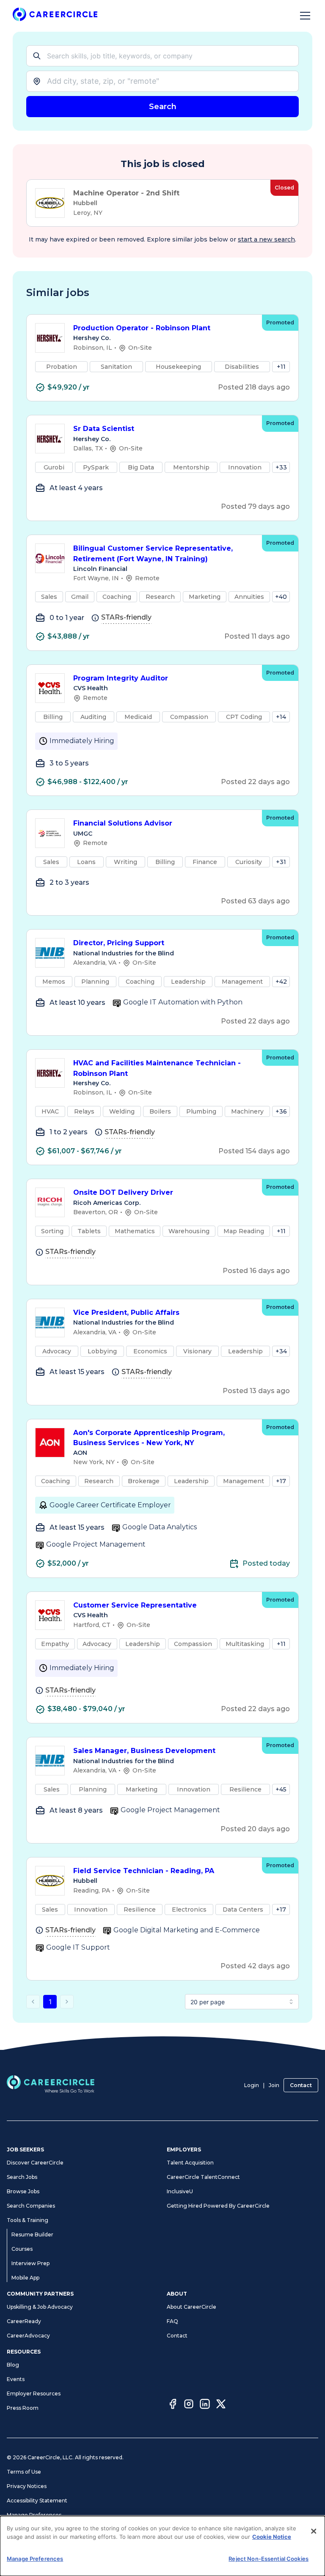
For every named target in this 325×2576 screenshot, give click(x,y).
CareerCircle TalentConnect (203, 2177)
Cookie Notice (272, 2537)
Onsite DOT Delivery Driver (123, 1192)
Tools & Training (28, 2220)
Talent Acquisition (190, 2163)
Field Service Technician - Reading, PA (144, 1871)
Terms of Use (24, 2472)
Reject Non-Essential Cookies (269, 2559)
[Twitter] (221, 2405)
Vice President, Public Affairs (126, 1313)
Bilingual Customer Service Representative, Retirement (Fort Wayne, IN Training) (153, 554)
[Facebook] (173, 2405)
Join (274, 2085)
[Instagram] (189, 2405)
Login (252, 2085)
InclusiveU (180, 2191)
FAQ (172, 2321)
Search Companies (31, 2206)
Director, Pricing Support (119, 943)
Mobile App (25, 2278)
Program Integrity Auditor (121, 678)
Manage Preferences (34, 2515)
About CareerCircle (191, 2307)
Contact (301, 2085)
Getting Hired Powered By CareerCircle (218, 2206)
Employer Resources (34, 2394)
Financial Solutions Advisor (123, 823)
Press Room (23, 2408)
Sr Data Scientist (104, 429)
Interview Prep (30, 2263)
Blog (13, 2365)
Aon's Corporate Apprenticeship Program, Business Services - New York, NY (149, 1438)
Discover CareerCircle (35, 2163)
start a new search (266, 239)
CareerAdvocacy (28, 2336)
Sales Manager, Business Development (144, 1751)
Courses (22, 2249)
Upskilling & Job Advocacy (40, 2307)
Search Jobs (22, 2177)
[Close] (314, 2531)
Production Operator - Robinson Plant (142, 328)
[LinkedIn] (205, 2405)
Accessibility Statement (37, 2501)
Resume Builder (32, 2234)
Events (16, 2379)
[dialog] (162, 2546)
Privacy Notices (27, 2486)
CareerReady (24, 2321)
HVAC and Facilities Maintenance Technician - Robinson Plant (157, 1068)
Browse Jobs (23, 2191)
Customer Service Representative (135, 1605)
